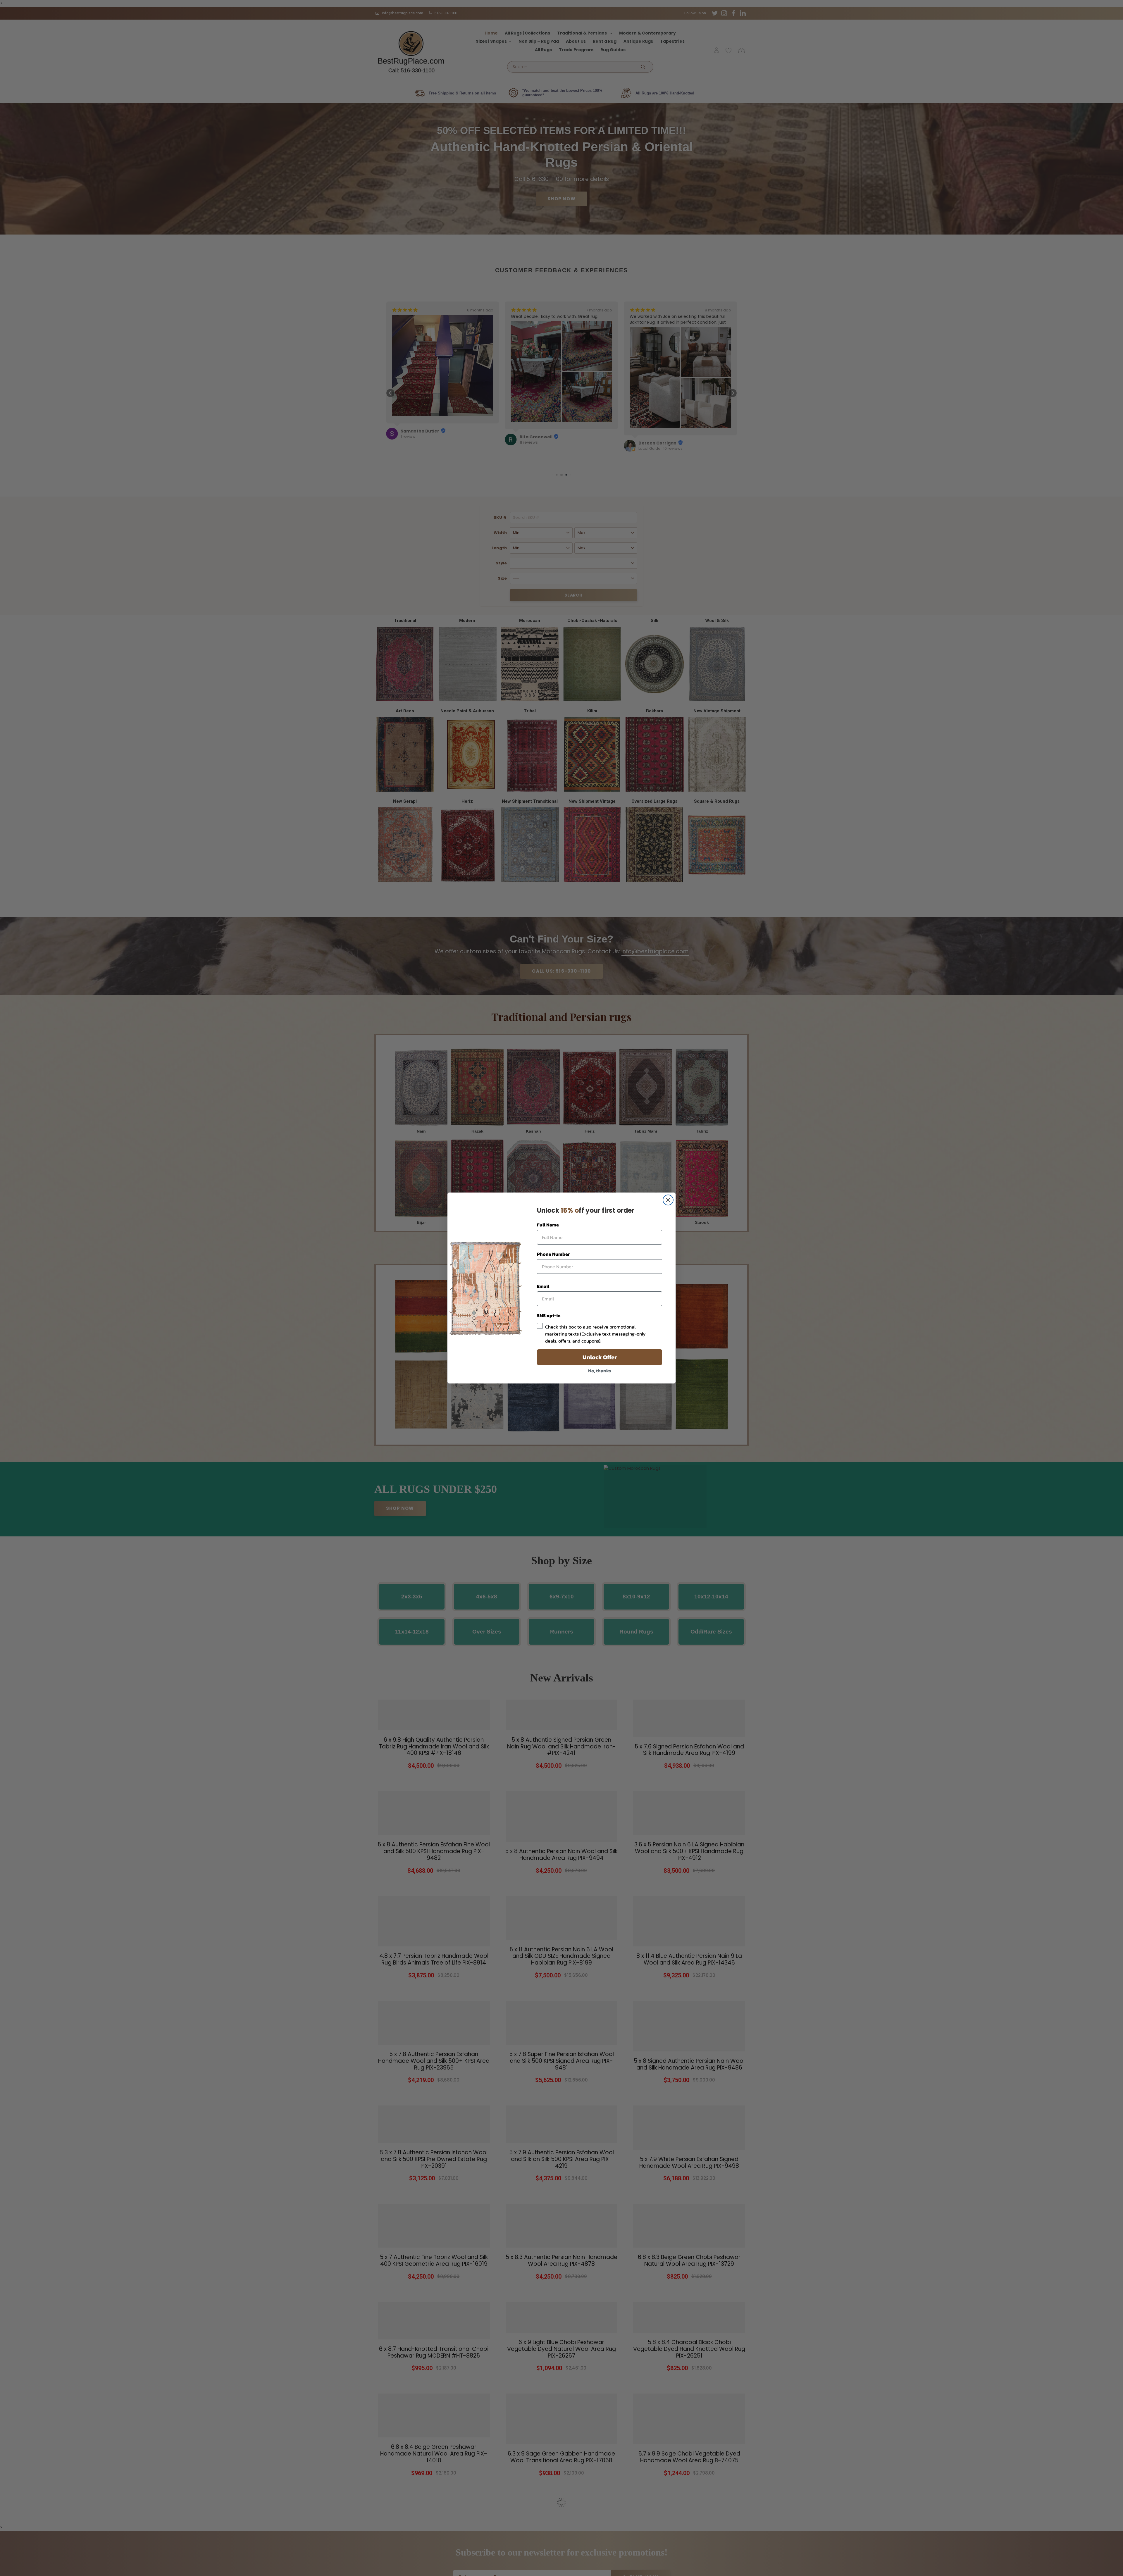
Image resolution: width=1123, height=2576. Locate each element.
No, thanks (600, 1371)
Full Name (548, 1225)
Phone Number (553, 1254)
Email (543, 1286)
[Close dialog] (668, 1200)
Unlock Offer (600, 1357)
